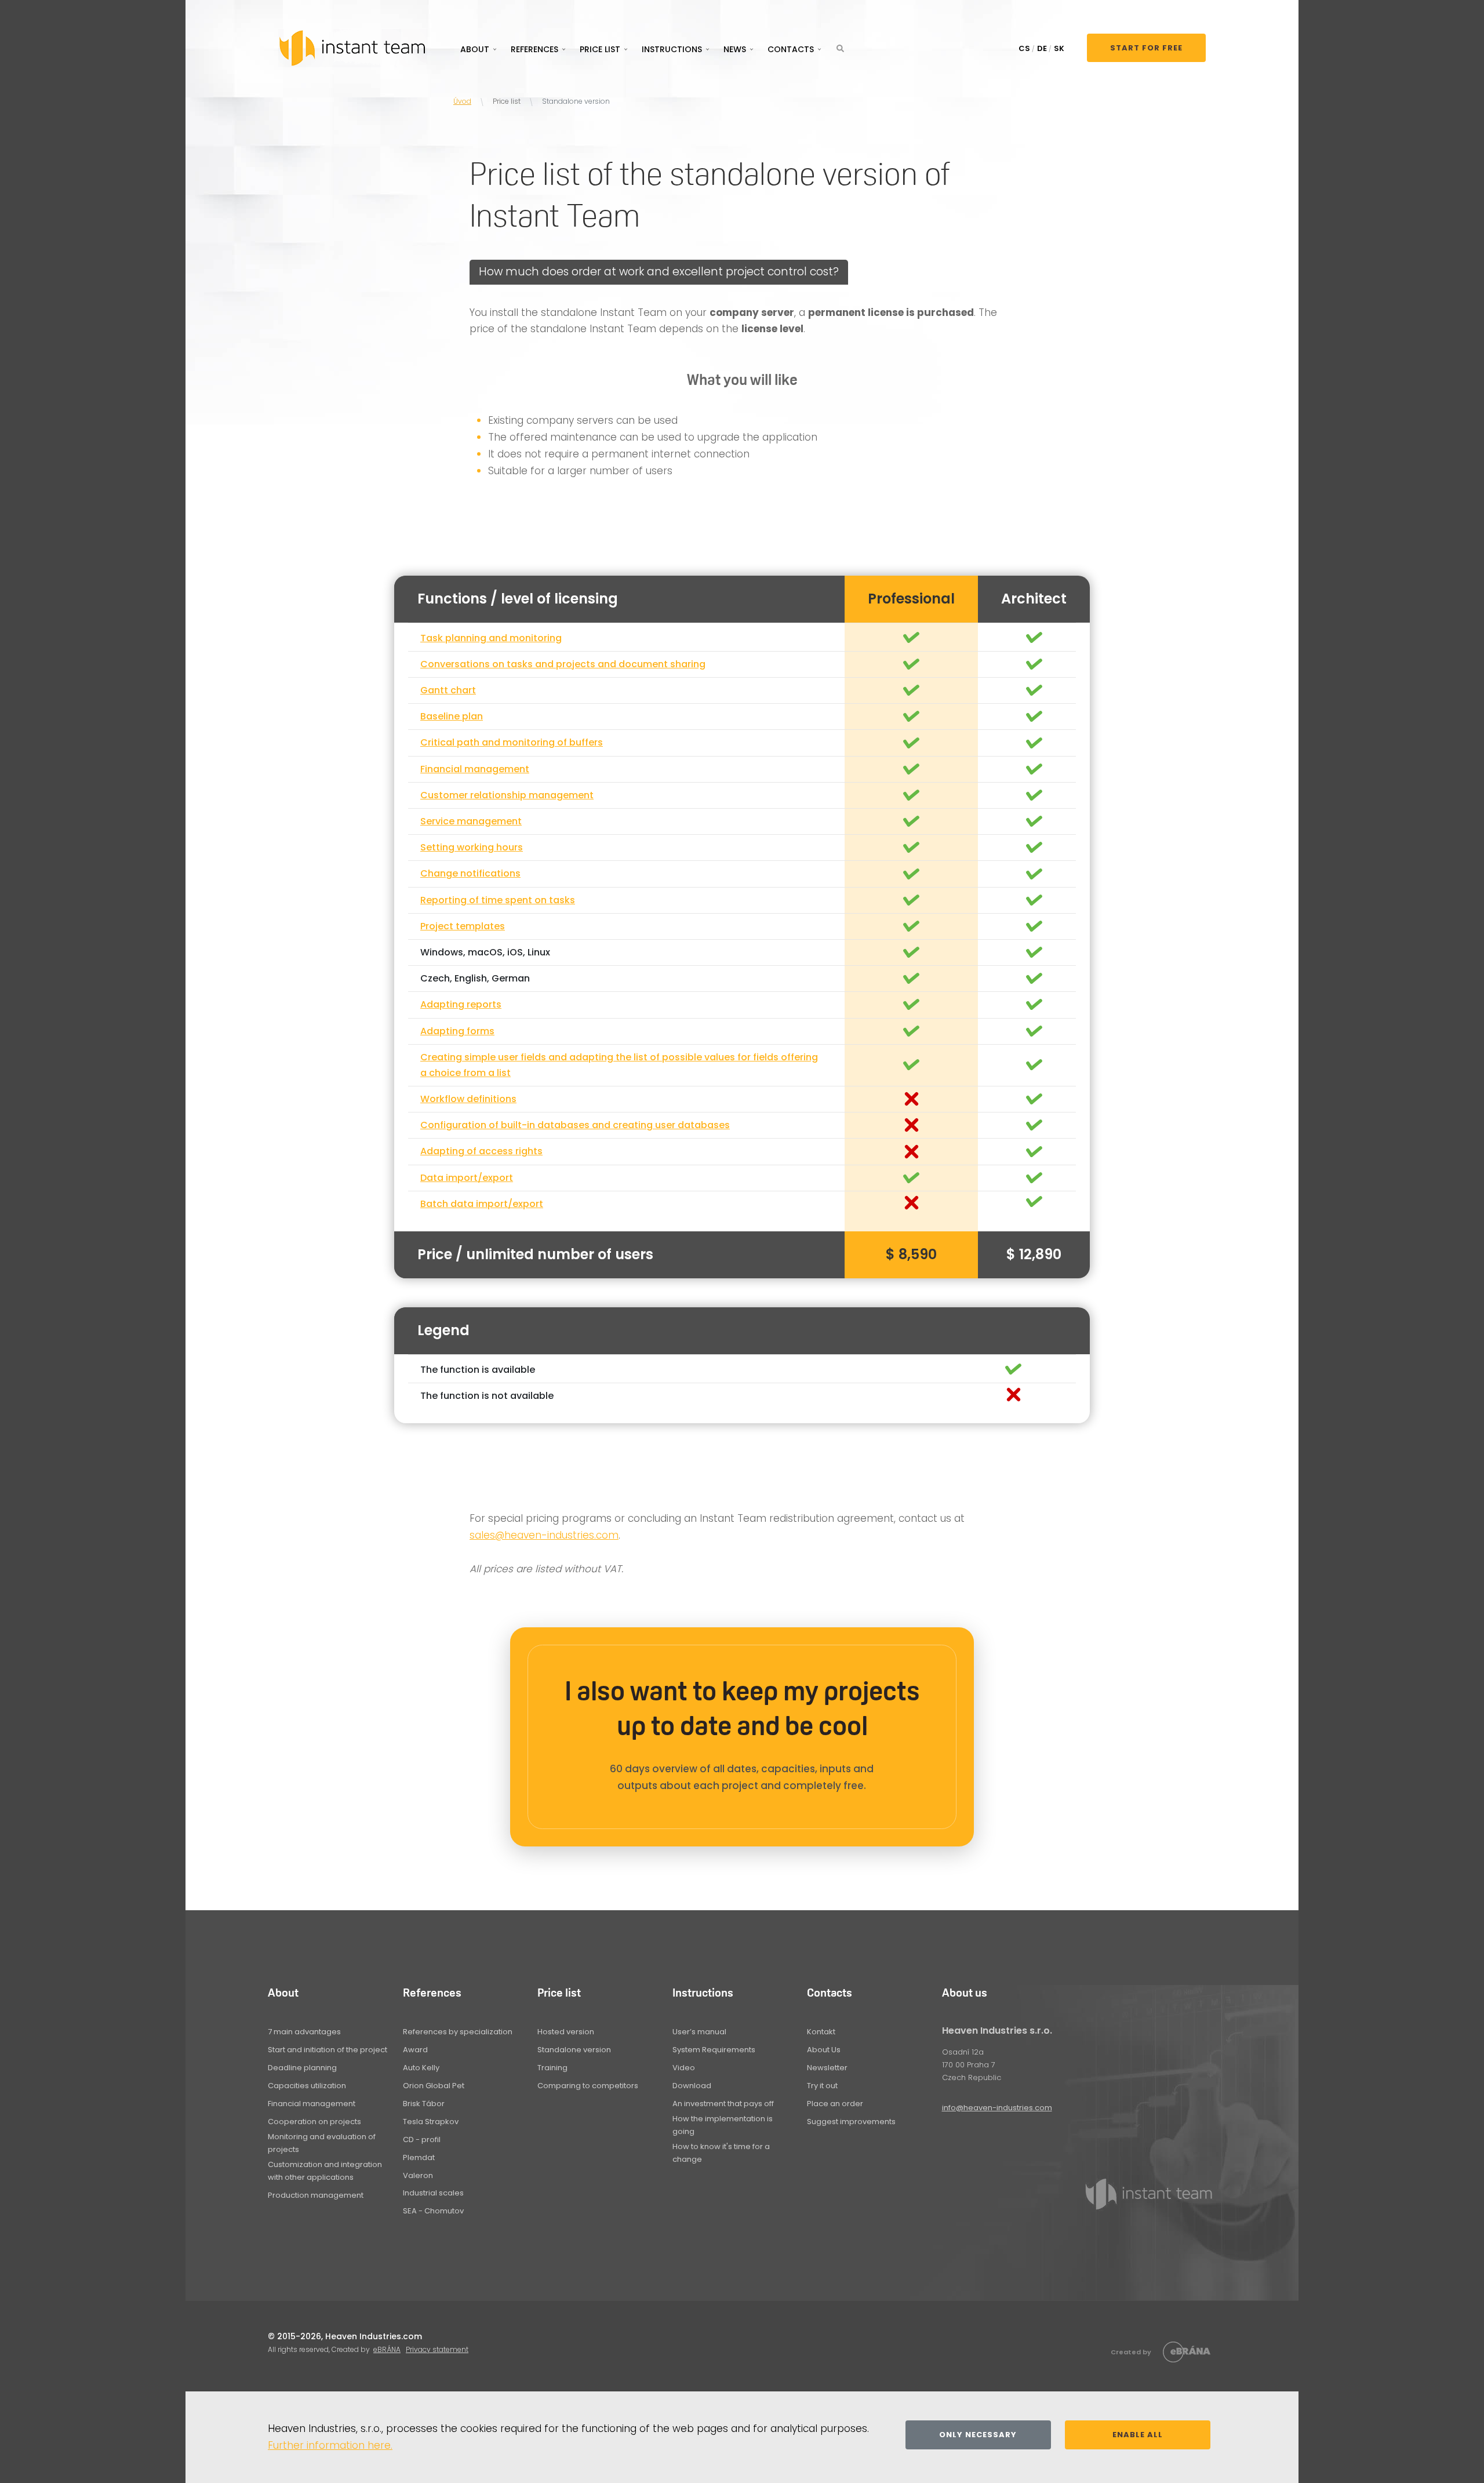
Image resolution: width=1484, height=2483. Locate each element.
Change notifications (470, 873)
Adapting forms (457, 1031)
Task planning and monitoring (491, 638)
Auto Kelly (421, 2068)
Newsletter (827, 2068)
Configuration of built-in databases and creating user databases (575, 1125)
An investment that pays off (723, 2104)
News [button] (735, 49)
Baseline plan (452, 716)
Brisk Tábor (424, 2104)
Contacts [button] (791, 49)
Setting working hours (472, 847)
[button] (840, 48)
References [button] (534, 49)
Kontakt (821, 2032)
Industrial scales (433, 2193)
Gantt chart (448, 690)
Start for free (1146, 48)
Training (552, 2068)
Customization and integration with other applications (325, 2171)
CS (1024, 48)
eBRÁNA (387, 2349)
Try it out (822, 2086)
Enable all (1138, 2435)
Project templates (463, 926)
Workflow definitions (468, 1099)
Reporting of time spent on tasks (498, 900)
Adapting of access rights (481, 1151)
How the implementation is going (723, 2125)
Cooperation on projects (314, 2122)
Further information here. (330, 2445)
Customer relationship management (507, 795)
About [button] (475, 49)
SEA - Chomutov (433, 2211)
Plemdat (419, 2157)
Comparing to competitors (588, 2086)
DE (1042, 48)
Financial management (475, 769)
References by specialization (458, 2032)
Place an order (835, 2104)
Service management (471, 821)
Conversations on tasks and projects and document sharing (563, 664)
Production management (316, 2195)
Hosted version (566, 2032)
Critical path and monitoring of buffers (512, 742)
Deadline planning (302, 2068)
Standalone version (574, 2050)
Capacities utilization (307, 2086)
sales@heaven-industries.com (544, 1535)
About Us (824, 2050)
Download (692, 2086)
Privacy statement (437, 2349)
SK (1059, 48)
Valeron (418, 2175)
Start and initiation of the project (328, 2050)
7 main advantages (304, 2032)
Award (415, 2050)
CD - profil (422, 2140)
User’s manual (699, 2032)
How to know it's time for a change (721, 2153)
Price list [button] (600, 49)
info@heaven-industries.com (997, 2108)
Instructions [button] (672, 49)
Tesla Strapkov (431, 2122)
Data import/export (467, 1178)
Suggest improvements (851, 2122)
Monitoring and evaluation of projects (322, 2143)
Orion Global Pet (434, 2086)
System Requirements (714, 2050)
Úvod (462, 101)
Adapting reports (461, 1004)
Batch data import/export (482, 1204)
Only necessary (978, 2435)
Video (684, 2068)
